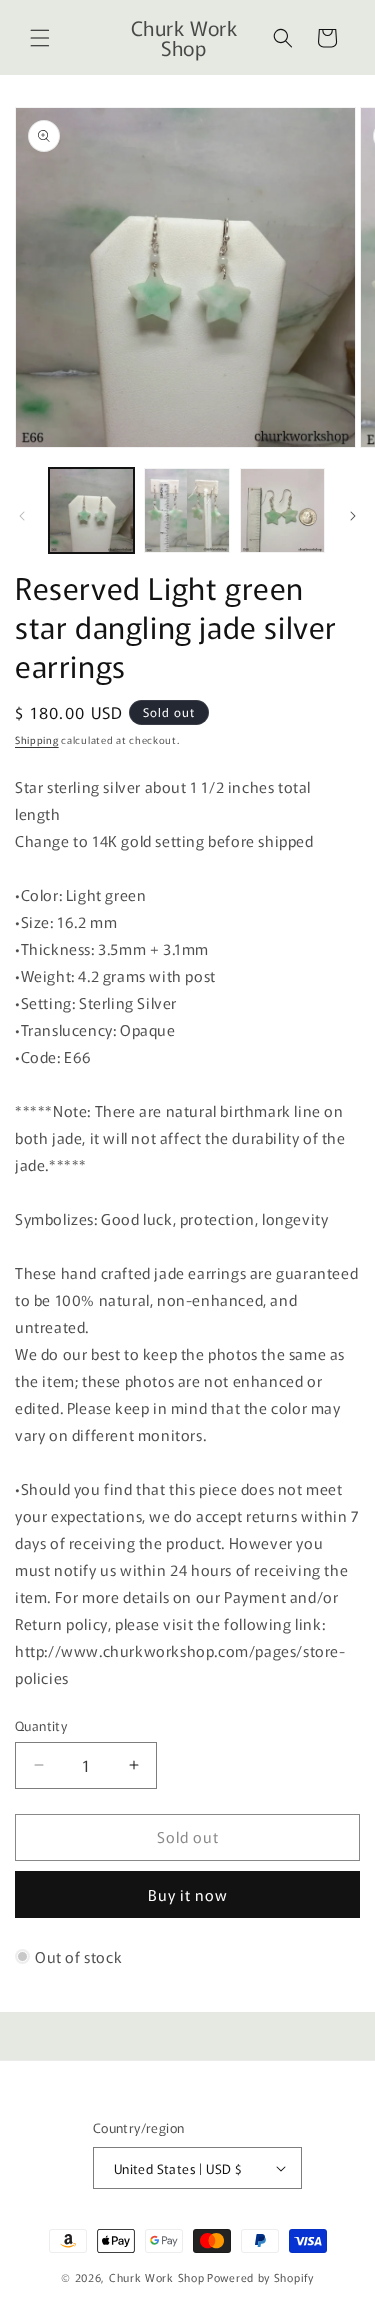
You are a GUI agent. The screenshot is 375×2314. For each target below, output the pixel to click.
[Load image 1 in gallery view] (91, 510)
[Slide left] (22, 516)
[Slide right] (353, 516)
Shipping (37, 739)
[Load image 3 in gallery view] (282, 510)
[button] (40, 38)
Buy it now (188, 1894)
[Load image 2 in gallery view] (186, 510)
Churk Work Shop (157, 2277)
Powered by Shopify (260, 2277)
